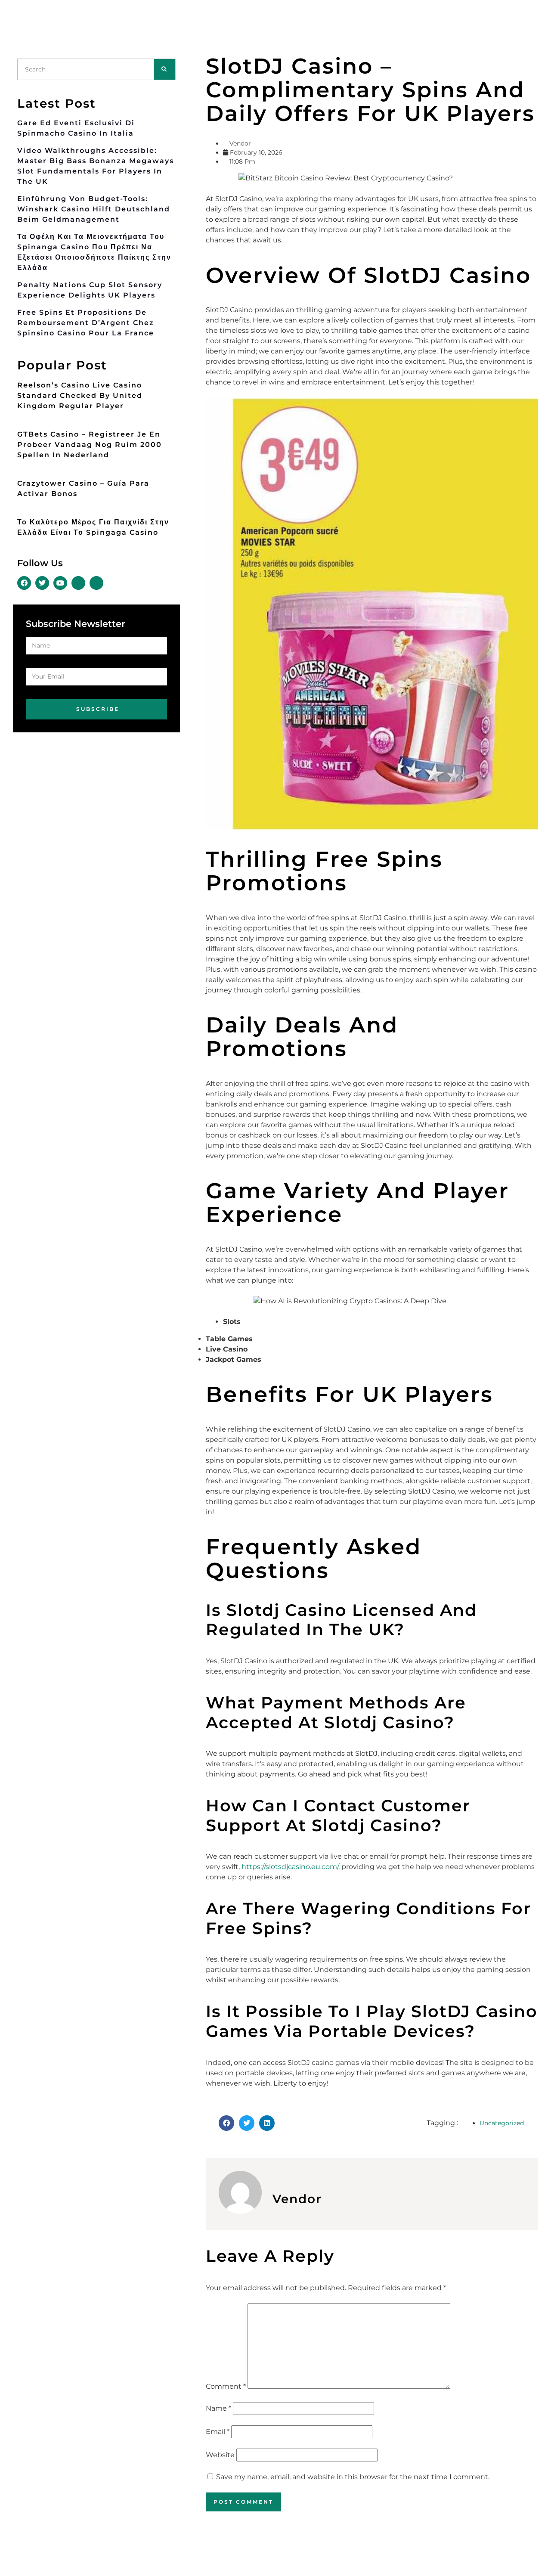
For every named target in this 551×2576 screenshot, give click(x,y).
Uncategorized (502, 2123)
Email (218, 2432)
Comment (226, 2386)
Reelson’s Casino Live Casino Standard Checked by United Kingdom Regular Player (80, 395)
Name (218, 2408)
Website (220, 2455)
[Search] (164, 69)
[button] (226, 2123)
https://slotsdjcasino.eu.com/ (290, 1867)
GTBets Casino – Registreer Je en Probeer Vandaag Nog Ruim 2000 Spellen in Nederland (90, 445)
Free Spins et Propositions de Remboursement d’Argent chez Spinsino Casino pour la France (86, 323)
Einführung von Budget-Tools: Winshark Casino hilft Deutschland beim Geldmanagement (94, 209)
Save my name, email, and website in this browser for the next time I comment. (353, 2477)
